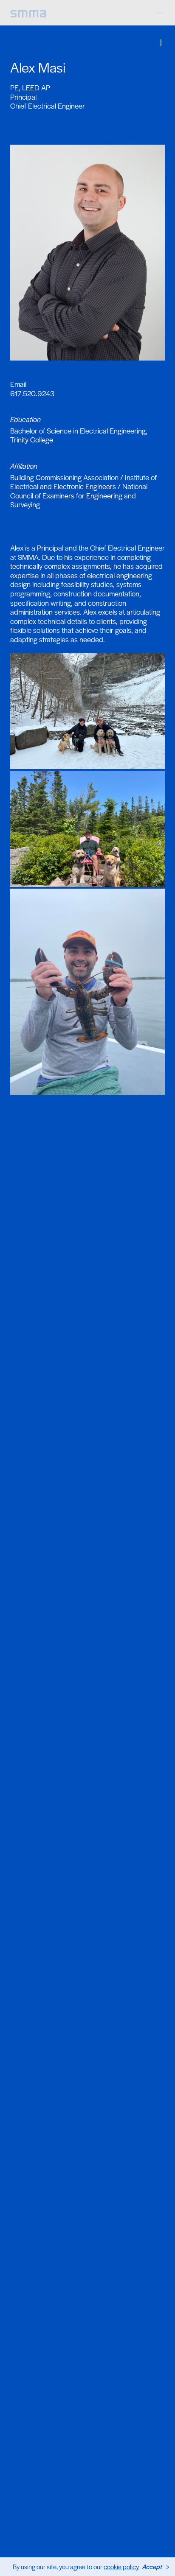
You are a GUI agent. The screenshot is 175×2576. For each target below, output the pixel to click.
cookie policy (121, 2566)
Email (18, 384)
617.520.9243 (32, 393)
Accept (152, 2566)
